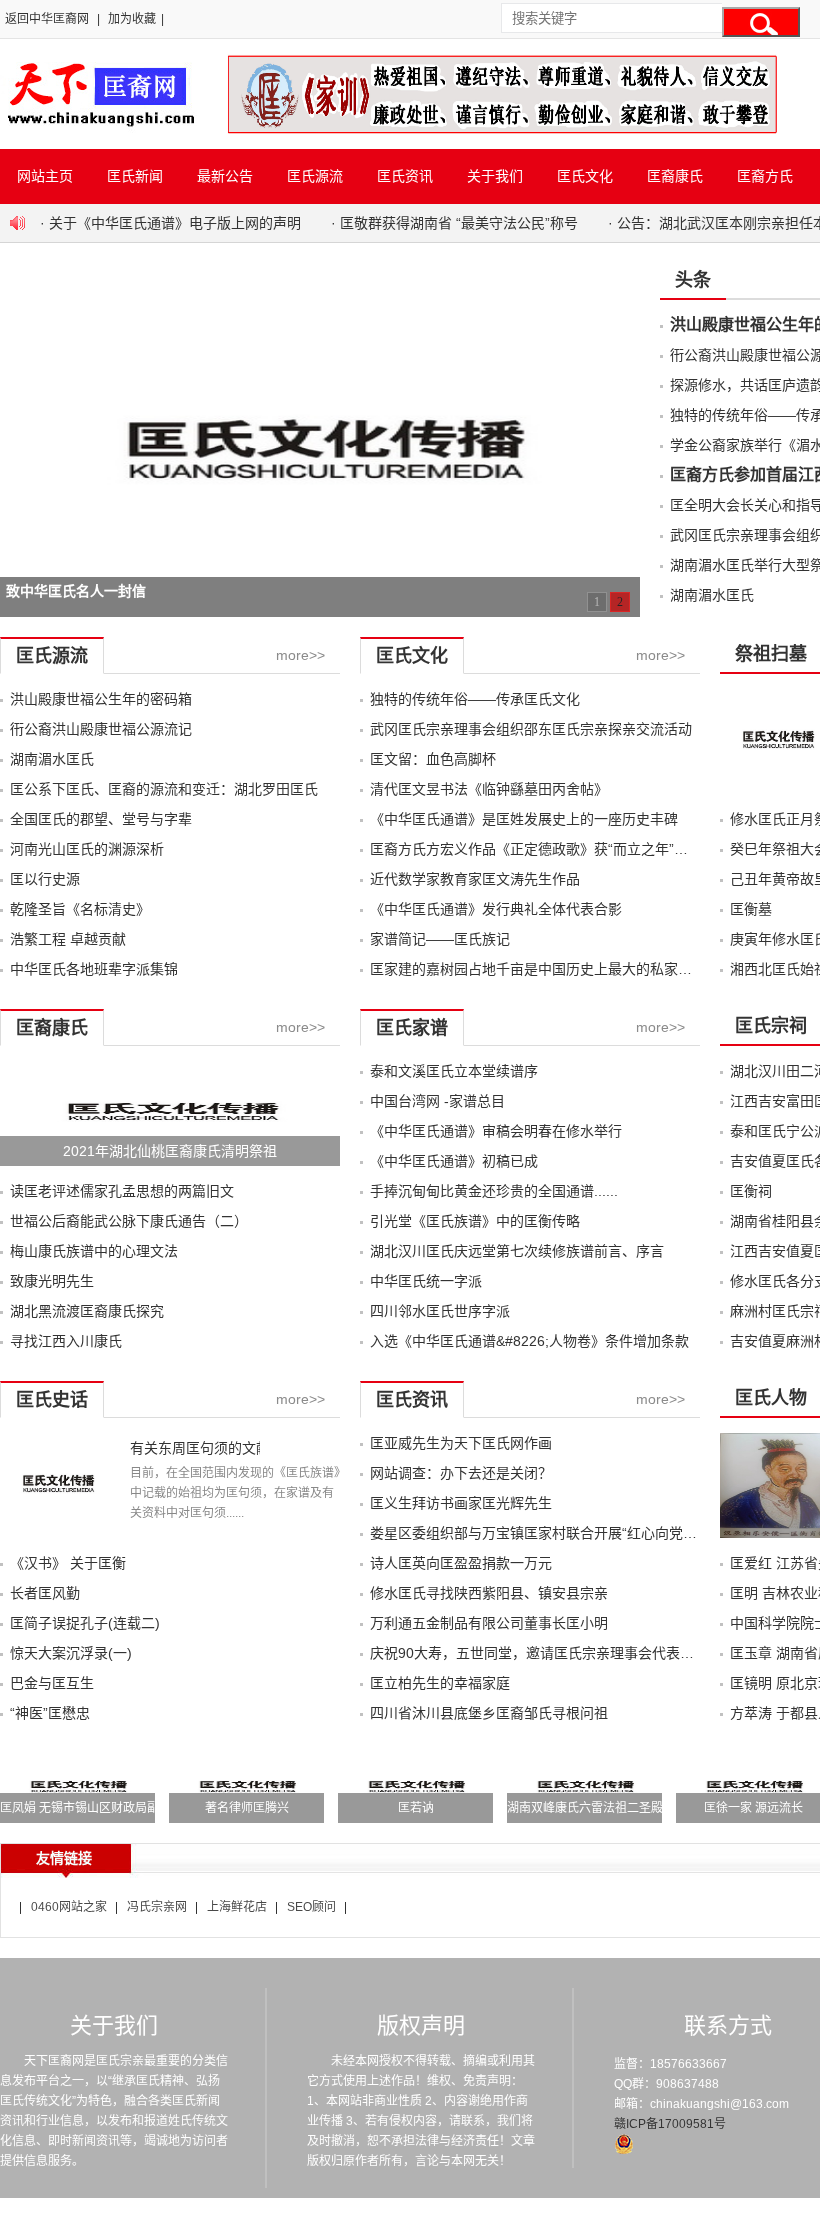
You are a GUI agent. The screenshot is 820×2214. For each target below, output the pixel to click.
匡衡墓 (751, 909)
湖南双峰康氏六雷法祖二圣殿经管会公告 (615, 1808)
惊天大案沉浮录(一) (71, 1653)
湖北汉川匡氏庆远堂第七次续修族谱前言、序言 (517, 1251)
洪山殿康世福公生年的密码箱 (101, 699)
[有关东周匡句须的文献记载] (57, 1533)
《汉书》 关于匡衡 (68, 1563)
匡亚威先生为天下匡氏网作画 (461, 1443)
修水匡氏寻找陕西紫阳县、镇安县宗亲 (489, 1593)
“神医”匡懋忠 (50, 1713)
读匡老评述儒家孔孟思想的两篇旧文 (122, 1191)
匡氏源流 (315, 176)
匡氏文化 (585, 176)
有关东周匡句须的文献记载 (195, 1448)
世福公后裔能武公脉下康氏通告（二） (129, 1221)
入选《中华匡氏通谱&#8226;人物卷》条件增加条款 (529, 1341)
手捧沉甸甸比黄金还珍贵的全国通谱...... (494, 1191)
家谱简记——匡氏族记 (440, 939)
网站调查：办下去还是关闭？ (461, 1473)
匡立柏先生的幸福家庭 (440, 1683)
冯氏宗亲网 (157, 1907)
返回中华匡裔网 (47, 19)
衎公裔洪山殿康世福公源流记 (101, 729)
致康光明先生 (52, 1281)
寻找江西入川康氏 (66, 1341)
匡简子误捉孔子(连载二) (85, 1623)
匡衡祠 (751, 1191)
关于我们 (495, 176)
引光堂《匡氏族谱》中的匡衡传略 (475, 1221)
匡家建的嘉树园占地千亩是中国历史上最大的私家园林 (538, 969)
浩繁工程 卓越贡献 (68, 939)
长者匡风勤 (45, 1593)
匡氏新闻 (135, 176)
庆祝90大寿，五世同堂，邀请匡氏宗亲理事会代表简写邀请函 (560, 1653)
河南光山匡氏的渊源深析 (87, 849)
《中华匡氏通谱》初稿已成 (454, 1161)
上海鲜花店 (237, 1907)
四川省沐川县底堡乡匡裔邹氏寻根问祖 (489, 1713)
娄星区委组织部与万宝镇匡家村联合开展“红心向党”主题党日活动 (571, 1533)
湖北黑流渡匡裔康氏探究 (87, 1311)
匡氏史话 (52, 1400)
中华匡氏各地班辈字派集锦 (94, 969)
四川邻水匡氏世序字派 (440, 1311)
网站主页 (45, 176)
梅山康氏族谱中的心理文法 (94, 1251)
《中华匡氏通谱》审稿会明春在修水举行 (496, 1131)
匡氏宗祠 (771, 1026)
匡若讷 (416, 1808)
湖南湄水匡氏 (712, 595)
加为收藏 (132, 19)
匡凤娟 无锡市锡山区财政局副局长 (91, 1808)
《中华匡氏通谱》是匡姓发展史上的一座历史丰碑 (524, 819)
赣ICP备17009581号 (670, 2124)
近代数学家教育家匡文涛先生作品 (475, 879)
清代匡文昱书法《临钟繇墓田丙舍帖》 (489, 789)
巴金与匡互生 (52, 1683)
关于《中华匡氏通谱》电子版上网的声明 (175, 223)
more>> (300, 655)
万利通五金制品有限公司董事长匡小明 (489, 1623)
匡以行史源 (45, 879)
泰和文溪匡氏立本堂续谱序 (454, 1071)
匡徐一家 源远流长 (753, 1808)
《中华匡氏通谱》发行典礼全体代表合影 (496, 909)
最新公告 (225, 176)
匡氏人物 (771, 1398)
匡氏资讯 (405, 176)
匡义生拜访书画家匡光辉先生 (461, 1503)
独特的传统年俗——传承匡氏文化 (475, 699)
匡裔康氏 (675, 176)
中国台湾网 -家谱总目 (437, 1101)
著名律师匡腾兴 (247, 1808)
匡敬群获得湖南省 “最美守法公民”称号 (459, 223)
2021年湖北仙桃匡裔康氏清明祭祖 (170, 1151)
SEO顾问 (311, 1907)
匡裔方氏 (765, 176)
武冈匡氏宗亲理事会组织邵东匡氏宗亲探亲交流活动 (531, 729)
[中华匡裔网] (98, 128)
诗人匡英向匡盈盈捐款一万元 (461, 1563)
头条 (693, 280)
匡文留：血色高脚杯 (433, 759)
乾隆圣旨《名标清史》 (80, 909)
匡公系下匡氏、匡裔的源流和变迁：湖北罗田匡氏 (164, 789)
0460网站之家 (69, 1907)
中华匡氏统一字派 (426, 1281)
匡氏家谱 (412, 1028)
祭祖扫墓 (771, 654)
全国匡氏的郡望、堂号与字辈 (101, 819)
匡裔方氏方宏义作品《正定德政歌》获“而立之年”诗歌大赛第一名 (571, 849)
